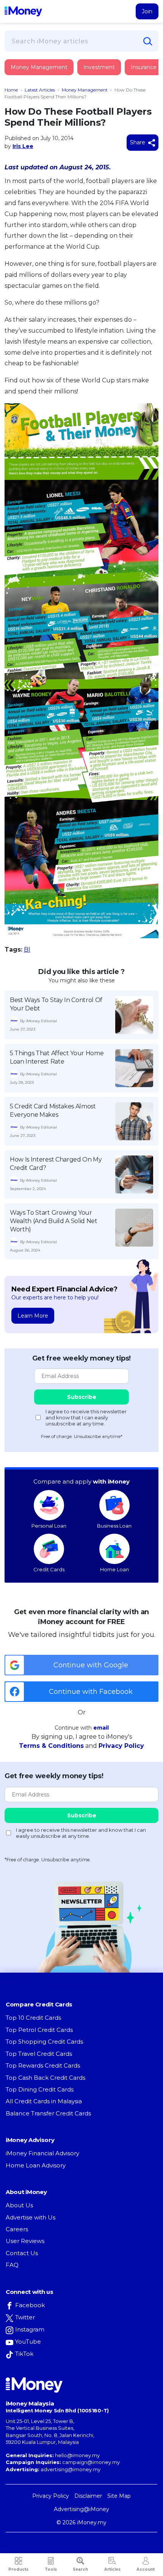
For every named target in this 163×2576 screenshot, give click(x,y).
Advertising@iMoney (81, 2509)
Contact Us (22, 2253)
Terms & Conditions (51, 1746)
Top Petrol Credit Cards (39, 2030)
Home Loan (114, 1569)
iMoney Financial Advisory (42, 2153)
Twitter (25, 2317)
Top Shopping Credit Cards (44, 2042)
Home (11, 90)
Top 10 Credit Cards (33, 2018)
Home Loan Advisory (36, 2165)
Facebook (30, 2305)
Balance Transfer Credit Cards (48, 2113)
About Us (19, 2205)
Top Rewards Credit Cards (43, 2065)
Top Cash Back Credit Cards (45, 2078)
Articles (112, 2569)
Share (138, 142)
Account (146, 2569)
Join (147, 11)
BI (27, 949)
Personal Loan (49, 1526)
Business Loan (114, 1526)
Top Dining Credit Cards (40, 2089)
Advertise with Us (31, 2217)
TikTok (24, 2354)
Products (18, 2569)
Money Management (39, 67)
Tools (51, 2569)
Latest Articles (40, 90)
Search (80, 2569)
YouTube (28, 2342)
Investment (99, 67)
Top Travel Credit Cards (39, 2054)
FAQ (12, 2265)
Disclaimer (88, 2496)
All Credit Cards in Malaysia (44, 2101)
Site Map (119, 2496)
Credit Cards (49, 1569)
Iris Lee (23, 146)
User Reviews (25, 2241)
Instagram (30, 2329)
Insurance (144, 67)
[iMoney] (23, 11)
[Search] (148, 41)
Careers (17, 2229)
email (101, 1728)
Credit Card (42, 75)
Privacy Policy (121, 1746)
